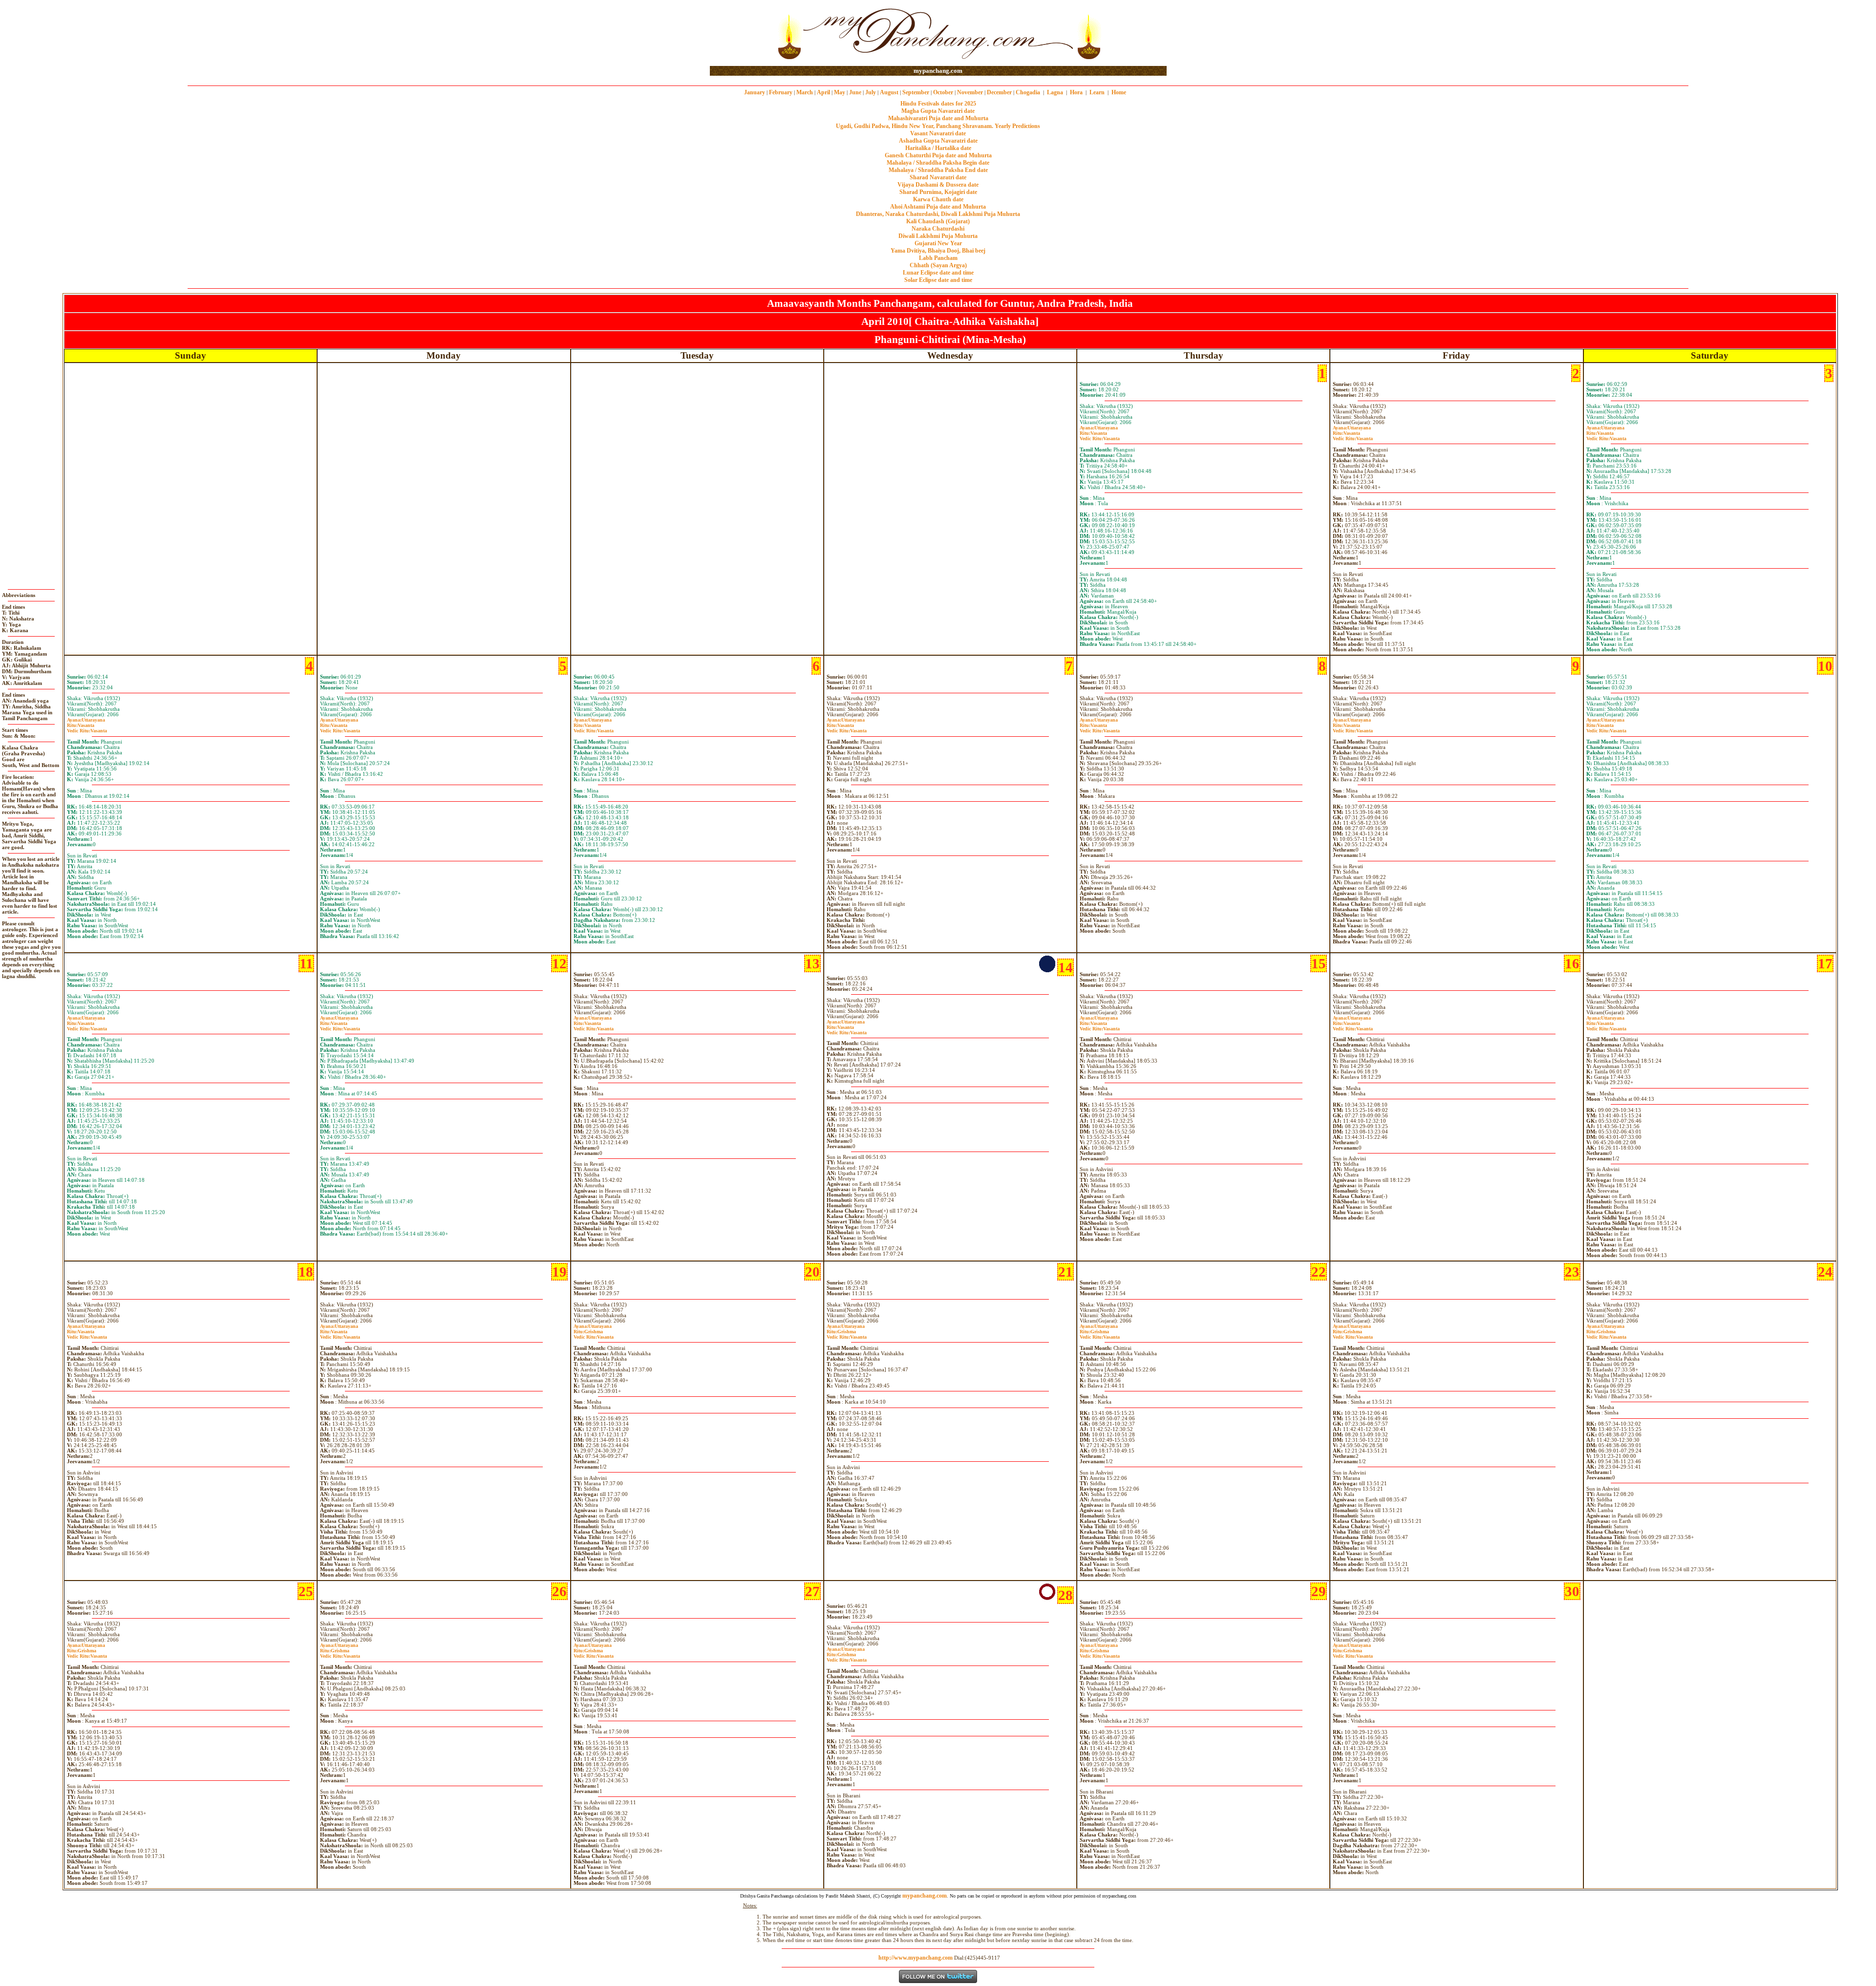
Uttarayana (1099, 428)
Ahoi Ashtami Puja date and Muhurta (938, 207)
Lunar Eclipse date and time (938, 273)
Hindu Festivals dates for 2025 (938, 104)
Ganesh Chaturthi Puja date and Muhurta (938, 155)
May (840, 92)
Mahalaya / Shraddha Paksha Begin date (938, 163)
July (871, 92)
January (755, 92)
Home (1119, 92)
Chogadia (1028, 92)
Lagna (1055, 92)
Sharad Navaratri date (938, 177)
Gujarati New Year (938, 243)
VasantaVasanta (1100, 436)
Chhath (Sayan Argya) (938, 265)
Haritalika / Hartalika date (938, 148)
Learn (1097, 92)
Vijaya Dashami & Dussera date (938, 185)
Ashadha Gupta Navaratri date (938, 141)
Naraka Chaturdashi (938, 229)
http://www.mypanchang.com (916, 1958)
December (999, 92)
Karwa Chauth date (938, 199)
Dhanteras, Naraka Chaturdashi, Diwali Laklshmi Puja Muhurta (938, 214)
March (805, 92)
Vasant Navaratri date (938, 133)
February (781, 92)
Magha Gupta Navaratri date (938, 111)
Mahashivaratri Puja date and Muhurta (938, 118)
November (970, 92)
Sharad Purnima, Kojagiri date (938, 192)
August (889, 92)
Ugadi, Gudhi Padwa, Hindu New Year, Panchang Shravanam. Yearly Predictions (938, 126)
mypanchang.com (938, 71)
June (855, 92)
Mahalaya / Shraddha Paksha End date (938, 170)
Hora (1076, 92)
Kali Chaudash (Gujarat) (938, 221)
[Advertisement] (741, 33)
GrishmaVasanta (594, 1334)
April (823, 92)
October (943, 92)
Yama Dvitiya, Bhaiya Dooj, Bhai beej (938, 251)
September (916, 92)
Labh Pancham (938, 258)
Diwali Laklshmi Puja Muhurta (938, 236)
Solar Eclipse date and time (938, 280)
